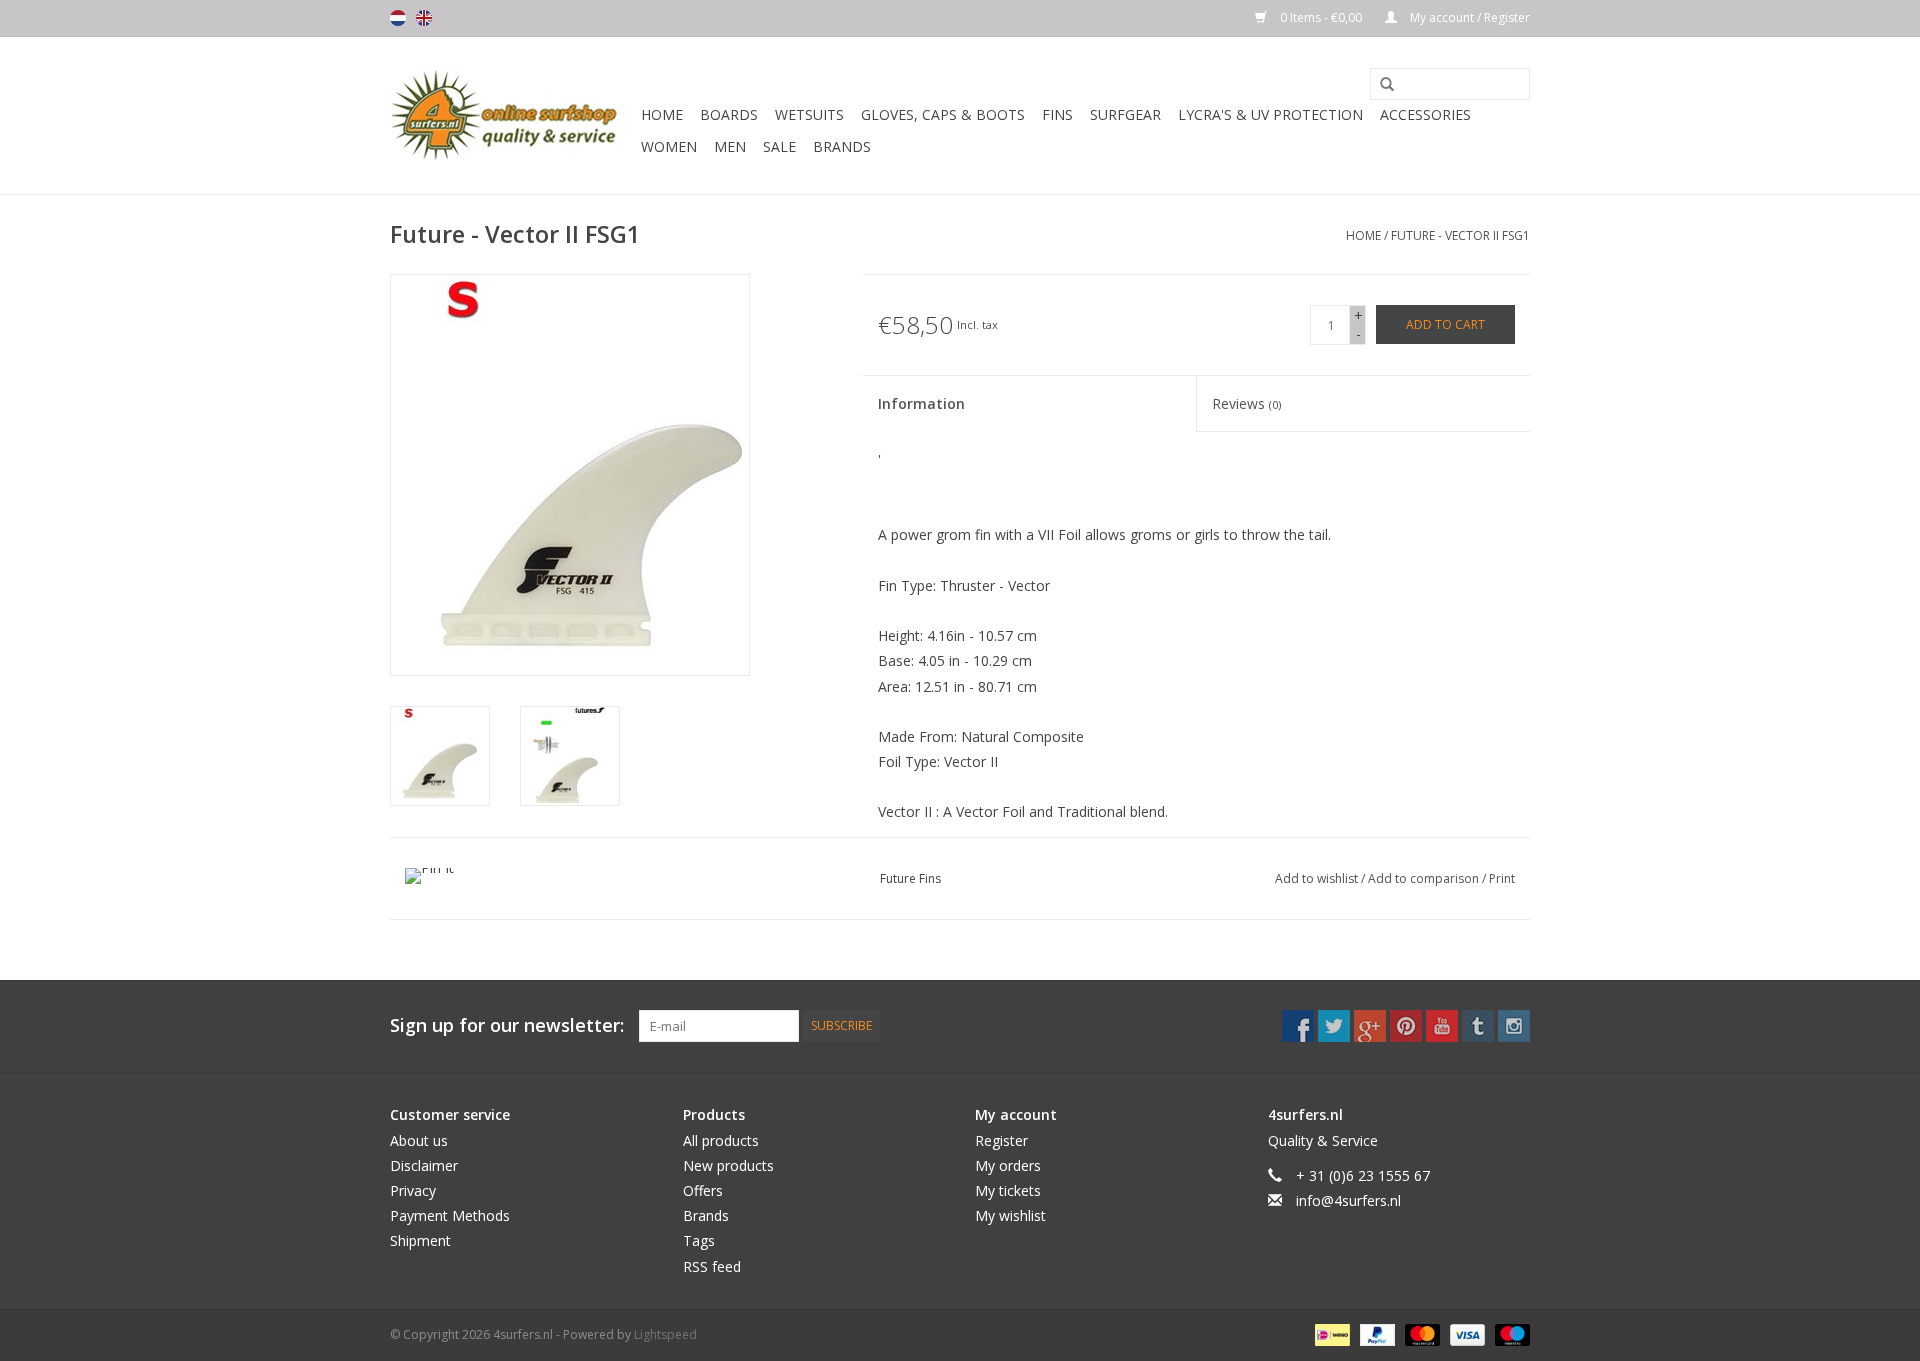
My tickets (1008, 1190)
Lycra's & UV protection (1270, 114)
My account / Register (1468, 17)
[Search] (1380, 85)
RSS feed (712, 1266)
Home (662, 114)
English (424, 18)
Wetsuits (809, 114)
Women (669, 146)
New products (728, 1165)
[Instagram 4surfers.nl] (1514, 1026)
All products (721, 1140)
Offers (703, 1190)
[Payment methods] (1330, 1333)
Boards (729, 114)
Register (1001, 1140)
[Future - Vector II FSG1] (440, 756)
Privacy (413, 1190)
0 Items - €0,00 (1321, 17)
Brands (842, 146)
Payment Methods (450, 1215)
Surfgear (1125, 114)
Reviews (1246, 403)
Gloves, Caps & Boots (943, 114)
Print (1502, 878)
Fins (1057, 114)
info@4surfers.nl (1348, 1200)
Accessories (1425, 114)
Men (730, 146)
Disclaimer (424, 1165)
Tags (699, 1240)
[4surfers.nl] (512, 115)
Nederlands (398, 18)
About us (419, 1140)
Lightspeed (665, 1334)
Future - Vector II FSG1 (1460, 235)
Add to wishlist (1318, 878)
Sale (779, 146)
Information (921, 403)
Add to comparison (1425, 878)
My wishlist (1010, 1215)
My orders (1008, 1165)
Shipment (420, 1240)
